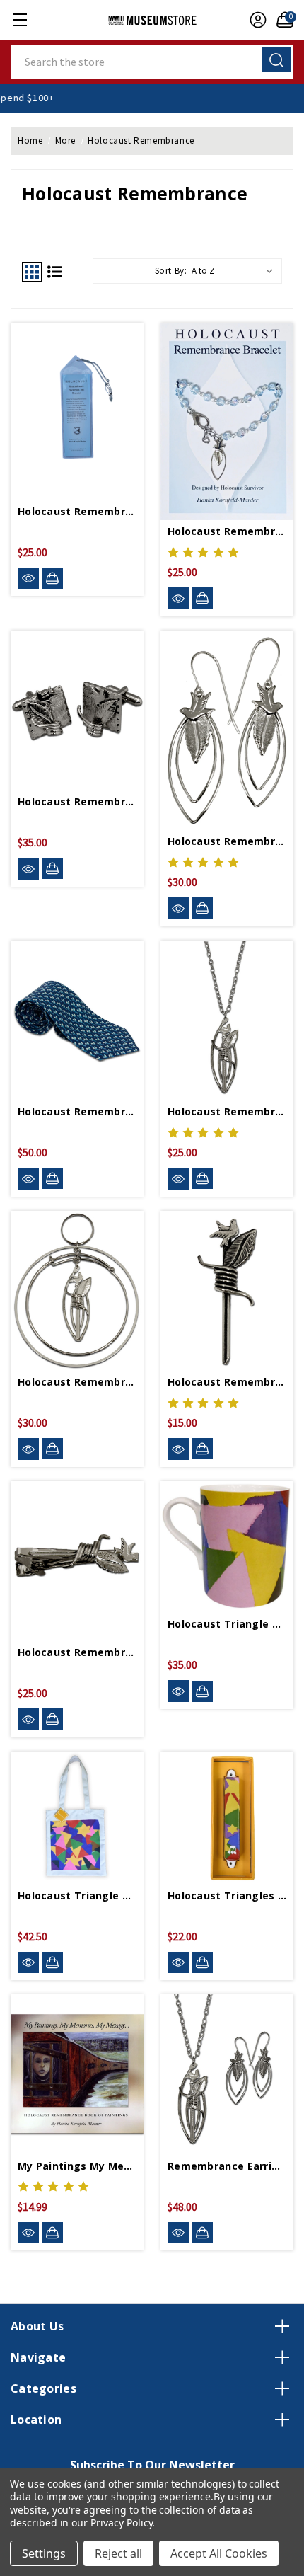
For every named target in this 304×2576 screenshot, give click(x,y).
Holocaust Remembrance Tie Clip (77, 1652)
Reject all (118, 2553)
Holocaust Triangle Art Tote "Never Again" (77, 1896)
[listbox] (235, 271)
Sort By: (171, 271)
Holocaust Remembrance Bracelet (227, 531)
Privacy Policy (121, 2523)
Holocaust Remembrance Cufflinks (77, 801)
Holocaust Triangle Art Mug (227, 1624)
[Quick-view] (28, 579)
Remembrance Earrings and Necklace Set (227, 2166)
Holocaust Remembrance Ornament (77, 1382)
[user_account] (255, 20)
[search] (276, 60)
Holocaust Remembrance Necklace (227, 1111)
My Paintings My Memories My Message (77, 2166)
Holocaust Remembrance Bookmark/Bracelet (77, 511)
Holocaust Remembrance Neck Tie (77, 1111)
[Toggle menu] (19, 19)
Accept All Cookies (219, 2553)
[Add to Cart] (52, 578)
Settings (44, 2553)
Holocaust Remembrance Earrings (227, 841)
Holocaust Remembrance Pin (227, 1382)
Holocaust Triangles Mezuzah (227, 1896)
